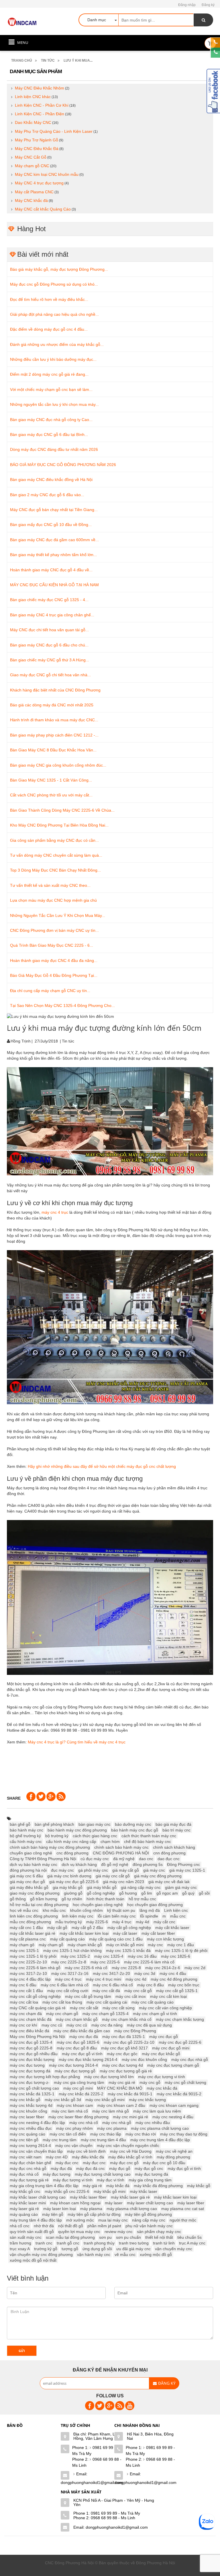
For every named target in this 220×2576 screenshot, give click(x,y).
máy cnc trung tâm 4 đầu (103, 2140)
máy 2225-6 (97, 1922)
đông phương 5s (148, 1864)
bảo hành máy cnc (26, 1830)
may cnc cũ (52, 2025)
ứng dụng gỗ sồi (97, 2249)
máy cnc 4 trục (55, 1212)
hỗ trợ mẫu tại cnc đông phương (39, 1905)
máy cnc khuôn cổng (29, 2111)
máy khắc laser (144, 2191)
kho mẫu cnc (54, 1910)
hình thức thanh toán (105, 1899)
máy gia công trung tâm (150, 2180)
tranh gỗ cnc (68, 2243)
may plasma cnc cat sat (183, 2209)
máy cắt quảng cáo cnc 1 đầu (116, 1939)
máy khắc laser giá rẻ (130, 2197)
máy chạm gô (22, 1945)
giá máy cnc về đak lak (169, 1882)
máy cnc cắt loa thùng (62, 2002)
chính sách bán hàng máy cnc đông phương (50, 1847)
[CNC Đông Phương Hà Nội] (23, 22)
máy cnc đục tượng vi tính (162, 2077)
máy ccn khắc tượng (165, 1939)
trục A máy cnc (192, 2243)
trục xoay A (20, 2249)
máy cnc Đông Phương (135, 2031)
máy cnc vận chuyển (74, 2146)
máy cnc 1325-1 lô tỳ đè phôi (181, 1950)
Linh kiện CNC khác (33, 97)
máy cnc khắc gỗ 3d (63, 2100)
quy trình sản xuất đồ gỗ (32, 2232)
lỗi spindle (149, 1916)
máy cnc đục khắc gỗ (161, 2054)
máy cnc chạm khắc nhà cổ (127, 2019)
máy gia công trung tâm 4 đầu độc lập (44, 2186)
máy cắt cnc (164, 1922)
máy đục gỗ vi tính (184, 2168)
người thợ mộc (183, 2220)
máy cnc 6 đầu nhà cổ (113, 1985)
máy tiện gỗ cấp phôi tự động (94, 2214)
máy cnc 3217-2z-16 (70, 1973)
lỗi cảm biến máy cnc (117, 1916)
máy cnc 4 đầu (173, 1973)
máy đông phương (173, 2157)
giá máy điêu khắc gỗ (29, 1887)
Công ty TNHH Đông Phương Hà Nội (43, 1859)
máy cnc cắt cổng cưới (68, 1991)
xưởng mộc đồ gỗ (156, 2255)
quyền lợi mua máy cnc (79, 2232)
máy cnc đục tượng (27, 2065)
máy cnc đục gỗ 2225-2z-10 (129, 2042)
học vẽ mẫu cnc (24, 1910)
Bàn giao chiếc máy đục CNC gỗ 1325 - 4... (49, 600)
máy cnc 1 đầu (181, 1945)
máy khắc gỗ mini (110, 2191)
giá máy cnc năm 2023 (123, 1882)
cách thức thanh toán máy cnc (149, 1836)
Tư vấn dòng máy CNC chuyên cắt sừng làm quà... (56, 855)
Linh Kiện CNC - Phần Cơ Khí (42, 105)
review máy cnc (119, 2232)
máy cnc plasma (112, 2128)
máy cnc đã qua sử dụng (149, 2025)
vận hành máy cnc (94, 2255)
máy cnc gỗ (150, 2082)
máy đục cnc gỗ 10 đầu (164, 2163)
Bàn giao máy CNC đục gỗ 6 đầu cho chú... (49, 645)
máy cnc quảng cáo (27, 2134)
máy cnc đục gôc (122, 2054)
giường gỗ (73, 1893)
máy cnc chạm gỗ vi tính (155, 2014)
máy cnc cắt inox (131, 1996)
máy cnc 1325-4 (109, 1956)
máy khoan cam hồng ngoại (75, 2203)
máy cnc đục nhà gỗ (190, 2059)
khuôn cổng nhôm (87, 1910)
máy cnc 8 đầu (151, 1985)
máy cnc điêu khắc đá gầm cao (82, 2031)
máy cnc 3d (145, 1973)
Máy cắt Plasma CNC (34, 192)
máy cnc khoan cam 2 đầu (121, 2105)
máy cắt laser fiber (158, 1933)
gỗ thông (18, 1899)
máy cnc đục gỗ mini (171, 2048)
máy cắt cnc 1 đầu (26, 1928)
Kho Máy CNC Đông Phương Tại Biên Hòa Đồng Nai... (59, 825)
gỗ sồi (204, 1893)
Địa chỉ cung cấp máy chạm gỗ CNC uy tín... (50, 991)
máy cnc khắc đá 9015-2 (179, 2094)
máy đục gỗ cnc (149, 2168)
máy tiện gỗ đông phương (148, 2214)
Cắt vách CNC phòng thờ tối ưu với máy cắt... (51, 795)
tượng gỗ (70, 2249)
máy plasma (91, 2209)
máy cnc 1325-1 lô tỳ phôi (33, 1956)
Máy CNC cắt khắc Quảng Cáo (43, 209)
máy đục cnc (94, 2163)
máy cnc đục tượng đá (30, 2071)
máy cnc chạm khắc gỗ (77, 2019)
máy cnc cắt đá (106, 1991)
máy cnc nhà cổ (84, 2123)
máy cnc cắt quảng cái (107, 2002)
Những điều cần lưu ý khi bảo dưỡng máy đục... (53, 359)
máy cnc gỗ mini (78, 2088)
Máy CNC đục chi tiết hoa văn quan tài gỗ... (49, 630)
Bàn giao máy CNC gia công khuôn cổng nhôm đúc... (58, 765)
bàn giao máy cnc (95, 1824)
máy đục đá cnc (91, 2168)
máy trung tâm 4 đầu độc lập (36, 2220)
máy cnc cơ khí (23, 2025)
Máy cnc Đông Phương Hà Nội (37, 2037)
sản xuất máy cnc (26, 2237)
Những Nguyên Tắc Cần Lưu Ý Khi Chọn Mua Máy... (58, 915)
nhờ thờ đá (44, 2226)
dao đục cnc (169, 1859)
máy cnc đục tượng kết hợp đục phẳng (45, 2077)
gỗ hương (128, 1893)
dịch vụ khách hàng (79, 1864)
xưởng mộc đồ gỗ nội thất (33, 2260)
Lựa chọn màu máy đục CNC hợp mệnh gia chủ (53, 900)
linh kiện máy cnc (78, 1916)
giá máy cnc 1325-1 (187, 1870)
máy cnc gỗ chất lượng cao (34, 2088)
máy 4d (143, 1922)
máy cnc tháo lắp (106, 2134)
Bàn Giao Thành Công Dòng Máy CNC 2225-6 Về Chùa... (62, 810)
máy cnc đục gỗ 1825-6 (78, 2042)
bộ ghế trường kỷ (25, 1836)
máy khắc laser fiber (88, 2197)
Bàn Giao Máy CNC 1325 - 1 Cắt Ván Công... (51, 780)
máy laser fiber (191, 2203)
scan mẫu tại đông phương (70, 2237)
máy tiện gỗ (53, 2214)
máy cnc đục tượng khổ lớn (109, 2077)
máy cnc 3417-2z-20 (111, 1973)
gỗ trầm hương (44, 1899)
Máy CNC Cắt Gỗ (31, 157)
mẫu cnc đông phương (30, 1922)
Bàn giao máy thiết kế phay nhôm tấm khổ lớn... (53, 555)
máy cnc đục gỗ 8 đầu (77, 2048)
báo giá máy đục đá (173, 1824)
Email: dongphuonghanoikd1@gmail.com (111, 2527)
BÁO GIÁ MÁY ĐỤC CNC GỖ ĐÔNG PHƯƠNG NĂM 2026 (63, 465)
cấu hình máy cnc (26, 1842)
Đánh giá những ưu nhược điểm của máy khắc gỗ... (57, 344)
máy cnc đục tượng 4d (123, 2065)
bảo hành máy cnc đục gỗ (135, 1830)
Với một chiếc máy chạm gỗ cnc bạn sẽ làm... (51, 389)
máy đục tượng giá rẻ (29, 2180)
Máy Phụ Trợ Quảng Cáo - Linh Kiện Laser (54, 131)
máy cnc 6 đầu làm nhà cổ (65, 1985)
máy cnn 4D (57, 2157)
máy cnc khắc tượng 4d (31, 2105)
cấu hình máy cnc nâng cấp (71, 1842)
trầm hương (20, 2243)
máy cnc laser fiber (27, 2117)
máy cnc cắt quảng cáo (153, 2002)
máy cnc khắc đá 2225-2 (81, 2094)
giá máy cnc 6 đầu (26, 1876)
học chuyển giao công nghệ (98, 1905)
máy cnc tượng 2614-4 (30, 2146)
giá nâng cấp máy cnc (141, 1887)
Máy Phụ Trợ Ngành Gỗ (37, 140)
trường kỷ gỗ (46, 2249)
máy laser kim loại (60, 2209)
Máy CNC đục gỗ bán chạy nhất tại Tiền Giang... (54, 510)
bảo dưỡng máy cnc (133, 1824)
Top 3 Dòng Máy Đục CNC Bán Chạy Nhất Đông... (55, 870)
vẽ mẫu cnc (125, 2255)
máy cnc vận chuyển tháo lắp (36, 2151)
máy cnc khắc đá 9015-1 (130, 2094)
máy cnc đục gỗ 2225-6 (180, 2042)
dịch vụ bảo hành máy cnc (34, 1864)
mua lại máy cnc (113, 2220)
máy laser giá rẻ (24, 2209)
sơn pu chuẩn (128, 2237)
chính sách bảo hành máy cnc (121, 1847)
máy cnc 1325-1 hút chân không (72, 1950)
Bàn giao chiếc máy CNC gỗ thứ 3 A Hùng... (50, 660)
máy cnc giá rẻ (122, 2082)
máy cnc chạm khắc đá (31, 2019)
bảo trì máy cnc (176, 1830)
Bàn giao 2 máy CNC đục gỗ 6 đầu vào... (47, 495)
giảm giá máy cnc (181, 1887)
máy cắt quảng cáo (67, 1939)
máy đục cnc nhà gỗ (28, 2168)
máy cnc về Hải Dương (131, 2151)
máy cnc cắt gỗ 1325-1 (177, 1991)
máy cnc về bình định (86, 2151)
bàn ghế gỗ (20, 1824)
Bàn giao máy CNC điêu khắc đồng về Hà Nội (51, 480)
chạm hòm (110, 1842)
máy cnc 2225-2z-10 (28, 1962)
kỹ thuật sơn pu (121, 1910)
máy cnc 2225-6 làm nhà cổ (149, 1962)
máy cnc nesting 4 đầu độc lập (37, 2123)
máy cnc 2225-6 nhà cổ (86, 1968)
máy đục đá (61, 2168)
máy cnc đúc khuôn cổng (144, 2059)
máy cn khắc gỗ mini (125, 1945)
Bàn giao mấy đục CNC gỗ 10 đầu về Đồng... (51, 525)
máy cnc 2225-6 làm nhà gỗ (35, 1968)
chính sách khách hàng (174, 1847)
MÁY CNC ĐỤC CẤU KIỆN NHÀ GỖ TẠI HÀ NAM (54, 585)
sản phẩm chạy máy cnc (159, 2232)
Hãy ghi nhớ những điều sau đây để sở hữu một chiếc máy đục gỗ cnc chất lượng (102, 1466)
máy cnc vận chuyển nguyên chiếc (128, 2146)
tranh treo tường (134, 2243)
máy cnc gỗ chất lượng (185, 2082)
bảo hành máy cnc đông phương (77, 1830)
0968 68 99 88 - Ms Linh (97, 2462)
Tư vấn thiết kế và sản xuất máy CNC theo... (50, 885)
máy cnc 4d (136, 1979)
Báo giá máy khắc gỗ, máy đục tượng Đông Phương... (59, 269)
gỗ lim (147, 1893)
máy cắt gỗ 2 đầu (87, 1928)
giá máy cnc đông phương (158, 1876)
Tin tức (48, 61)
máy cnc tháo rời (141, 2134)
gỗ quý (188, 1893)
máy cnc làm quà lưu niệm (157, 2111)
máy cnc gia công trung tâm (79, 2082)
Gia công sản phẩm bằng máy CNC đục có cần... (54, 840)
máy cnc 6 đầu (23, 1985)
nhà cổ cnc (20, 2226)
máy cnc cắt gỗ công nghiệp (35, 1996)
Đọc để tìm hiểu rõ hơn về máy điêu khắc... (49, 299)
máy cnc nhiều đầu (153, 2123)
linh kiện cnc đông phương (34, 1916)
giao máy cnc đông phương (35, 1893)
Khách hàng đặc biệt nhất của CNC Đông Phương (55, 690)
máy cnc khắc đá (162, 2088)
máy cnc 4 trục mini (104, 1979)
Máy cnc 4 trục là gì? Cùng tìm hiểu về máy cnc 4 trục (77, 1742)
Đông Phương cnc (183, 1864)
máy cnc (155, 1945)
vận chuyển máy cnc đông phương (41, 2255)
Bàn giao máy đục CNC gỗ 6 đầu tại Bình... (49, 434)
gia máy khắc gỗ (68, 1887)
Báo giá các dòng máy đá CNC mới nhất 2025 (52, 705)
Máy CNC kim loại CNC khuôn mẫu (47, 174)
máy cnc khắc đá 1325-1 (32, 2094)
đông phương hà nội (28, 1870)
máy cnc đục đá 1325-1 (124, 2037)
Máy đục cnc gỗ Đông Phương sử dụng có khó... (54, 284)
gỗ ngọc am (167, 1893)
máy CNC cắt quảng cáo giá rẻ (38, 2008)
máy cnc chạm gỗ (62, 2014)
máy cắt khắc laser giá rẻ (33, 1933)
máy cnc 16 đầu (142, 1956)
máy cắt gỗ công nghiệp (129, 1928)
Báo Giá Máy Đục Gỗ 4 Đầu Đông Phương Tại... (54, 975)
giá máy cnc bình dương (69, 1876)
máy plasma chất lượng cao (132, 2209)
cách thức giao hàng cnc (95, 1836)
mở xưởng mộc (80, 2220)
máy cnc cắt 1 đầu (26, 1991)
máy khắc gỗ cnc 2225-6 (67, 2191)
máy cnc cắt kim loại (168, 1996)
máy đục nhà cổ (24, 2174)
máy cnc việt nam (26, 2157)
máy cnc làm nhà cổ (70, 2111)
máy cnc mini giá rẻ (130, 2117)
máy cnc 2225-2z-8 (69, 1962)
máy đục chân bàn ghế (31, 2163)
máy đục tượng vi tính (73, 2180)
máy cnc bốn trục (184, 1985)
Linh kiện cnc (176, 1910)
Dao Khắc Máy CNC (33, 122)
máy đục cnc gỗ (124, 2163)
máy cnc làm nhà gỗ (111, 2111)
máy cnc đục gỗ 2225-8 (31, 2048)
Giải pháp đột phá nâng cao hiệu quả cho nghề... (54, 314)
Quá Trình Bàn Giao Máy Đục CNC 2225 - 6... (52, 945)
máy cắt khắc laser (172, 1928)
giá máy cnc (154, 1870)
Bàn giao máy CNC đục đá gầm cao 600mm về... (54, 540)
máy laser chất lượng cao (150, 2203)
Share (14, 1798)
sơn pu (105, 2237)
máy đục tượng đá (152, 2174)
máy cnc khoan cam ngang (174, 2105)
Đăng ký (208, 5)
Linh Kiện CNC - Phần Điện (40, 114)
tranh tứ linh (164, 2243)
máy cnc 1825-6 (176, 1956)
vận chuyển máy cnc (174, 2249)
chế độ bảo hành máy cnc (148, 1842)
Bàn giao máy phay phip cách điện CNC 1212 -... (54, 735)
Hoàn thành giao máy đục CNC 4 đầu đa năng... (54, 960)
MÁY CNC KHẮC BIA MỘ (120, 2088)
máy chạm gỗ (51, 1945)
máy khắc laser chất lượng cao (38, 2197)
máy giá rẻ (92, 2186)
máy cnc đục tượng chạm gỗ (173, 2065)
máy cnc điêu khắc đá (30, 2031)
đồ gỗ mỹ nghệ (115, 1864)
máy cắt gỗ (57, 1928)
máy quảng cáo (24, 2214)
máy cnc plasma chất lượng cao (160, 2128)
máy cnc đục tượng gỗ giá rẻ (126, 2071)
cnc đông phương (72, 1853)
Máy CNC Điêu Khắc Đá (37, 149)
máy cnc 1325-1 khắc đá (128, 1950)
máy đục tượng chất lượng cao (103, 2174)
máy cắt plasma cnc (28, 1939)
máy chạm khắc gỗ (85, 1945)
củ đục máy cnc (95, 1859)
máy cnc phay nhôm (74, 2128)
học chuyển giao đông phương (155, 1905)
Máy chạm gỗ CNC (32, 166)
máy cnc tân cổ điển (68, 2134)
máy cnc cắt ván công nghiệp (165, 2008)
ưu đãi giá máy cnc (133, 2249)
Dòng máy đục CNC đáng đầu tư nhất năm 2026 (54, 449)
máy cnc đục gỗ (164, 2037)
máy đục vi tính (111, 2180)
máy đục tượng (57, 2174)
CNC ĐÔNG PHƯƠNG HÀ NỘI (121, 1853)
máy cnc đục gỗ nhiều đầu (34, 2054)
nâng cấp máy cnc (149, 2220)
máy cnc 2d (195, 1968)
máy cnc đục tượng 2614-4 (73, 2065)
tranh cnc (44, 2243)
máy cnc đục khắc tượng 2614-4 (88, 2059)
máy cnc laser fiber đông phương (78, 2117)
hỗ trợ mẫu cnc (142, 1899)
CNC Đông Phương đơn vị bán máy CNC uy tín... (54, 930)
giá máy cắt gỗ (126, 1870)
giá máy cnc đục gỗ (27, 1882)
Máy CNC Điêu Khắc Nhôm (40, 88)
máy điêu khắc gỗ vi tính (130, 2157)
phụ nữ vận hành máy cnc (149, 2226)
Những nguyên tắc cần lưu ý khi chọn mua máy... (54, 404)
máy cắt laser (125, 1933)
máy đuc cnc (67, 2163)
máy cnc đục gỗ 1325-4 (31, 2042)
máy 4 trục (122, 1922)
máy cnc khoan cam (75, 2105)
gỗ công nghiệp (101, 1893)
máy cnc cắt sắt (84, 2008)
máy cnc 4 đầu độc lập (30, 1979)
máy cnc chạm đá (26, 2014)
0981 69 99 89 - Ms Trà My (97, 2451)
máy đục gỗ (120, 2168)
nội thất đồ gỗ (71, 2226)
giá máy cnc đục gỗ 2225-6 (74, 1882)
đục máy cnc (62, 1870)
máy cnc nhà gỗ (117, 2123)
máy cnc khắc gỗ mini (105, 2100)
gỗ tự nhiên (72, 1899)
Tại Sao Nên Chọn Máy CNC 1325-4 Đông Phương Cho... (62, 1006)
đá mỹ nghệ (124, 1859)
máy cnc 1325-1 (24, 1950)
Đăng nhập (187, 5)
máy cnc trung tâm (60, 2140)
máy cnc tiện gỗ (24, 2140)
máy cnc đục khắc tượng (32, 2059)
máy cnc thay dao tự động (184, 2134)
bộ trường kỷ (57, 1836)
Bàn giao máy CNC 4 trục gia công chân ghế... (52, 615)
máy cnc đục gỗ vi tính (82, 2054)
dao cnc (146, 1859)
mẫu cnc (178, 1916)
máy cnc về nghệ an (174, 2151)
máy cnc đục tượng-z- (30, 2082)
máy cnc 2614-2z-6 (163, 1968)
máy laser (114, 2203)
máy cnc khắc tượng (147, 2100)
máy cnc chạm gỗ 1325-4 (106, 2014)
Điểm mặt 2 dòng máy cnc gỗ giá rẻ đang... (49, 374)
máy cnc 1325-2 (75, 1956)
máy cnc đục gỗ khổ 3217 (124, 2048)
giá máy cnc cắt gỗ (113, 1876)
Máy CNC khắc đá (31, 200)
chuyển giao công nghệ (31, 1853)
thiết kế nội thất (159, 2237)
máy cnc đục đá (84, 2037)
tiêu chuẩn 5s (189, 2237)
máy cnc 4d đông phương (174, 1979)
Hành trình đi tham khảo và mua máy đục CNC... (54, 720)
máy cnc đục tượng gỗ (75, 2071)
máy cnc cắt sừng (119, 2008)
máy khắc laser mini (28, 2203)
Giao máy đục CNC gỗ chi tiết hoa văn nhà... (50, 675)
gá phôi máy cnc (93, 1870)
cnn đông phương (169, 1853)
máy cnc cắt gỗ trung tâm (88, 1996)
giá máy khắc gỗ (102, 1887)
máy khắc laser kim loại (175, 2197)
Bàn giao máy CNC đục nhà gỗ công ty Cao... (51, 420)
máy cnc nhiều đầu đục (31, 2128)
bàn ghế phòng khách (54, 1824)
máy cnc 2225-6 (105, 1962)
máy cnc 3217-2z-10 (28, 1973)
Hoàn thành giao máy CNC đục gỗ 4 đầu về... (51, 570)
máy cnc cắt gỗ (138, 1991)
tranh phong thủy (99, 2243)
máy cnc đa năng (107, 2025)
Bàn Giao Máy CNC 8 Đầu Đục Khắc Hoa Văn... (53, 750)
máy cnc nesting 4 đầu (173, 2117)
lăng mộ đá (150, 1910)
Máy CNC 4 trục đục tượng (39, 183)
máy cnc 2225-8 (126, 1968)
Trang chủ (22, 61)
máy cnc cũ (77, 2025)
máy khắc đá (118, 2186)
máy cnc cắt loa (24, 2002)
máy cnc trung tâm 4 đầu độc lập (160, 2140)
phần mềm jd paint (104, 2226)
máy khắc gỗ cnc (25, 2191)
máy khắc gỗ (199, 2186)
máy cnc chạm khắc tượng (180, 2019)
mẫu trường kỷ (69, 1922)
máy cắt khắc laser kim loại (84, 1933)
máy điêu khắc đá (88, 2157)
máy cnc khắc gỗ (25, 2100)
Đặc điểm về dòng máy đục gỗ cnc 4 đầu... (49, 329)
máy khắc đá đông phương (158, 2186)
